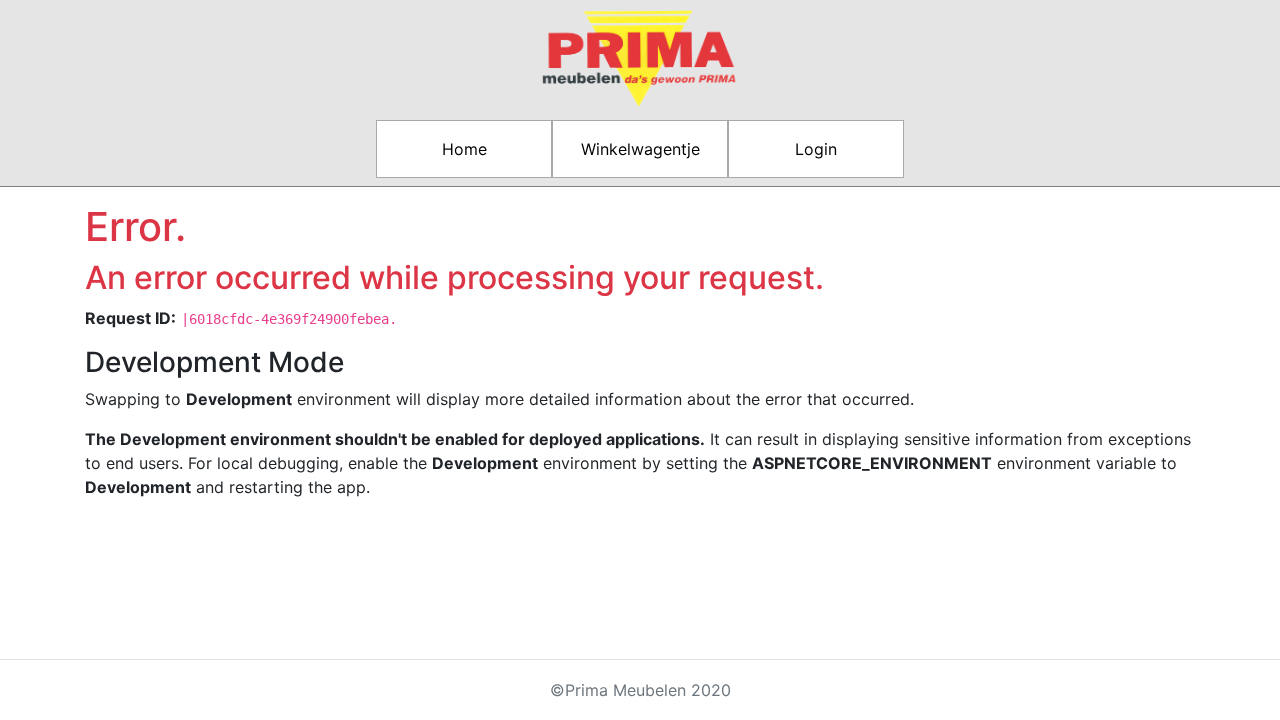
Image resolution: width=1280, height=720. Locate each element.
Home (464, 149)
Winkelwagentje (640, 149)
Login (816, 149)
